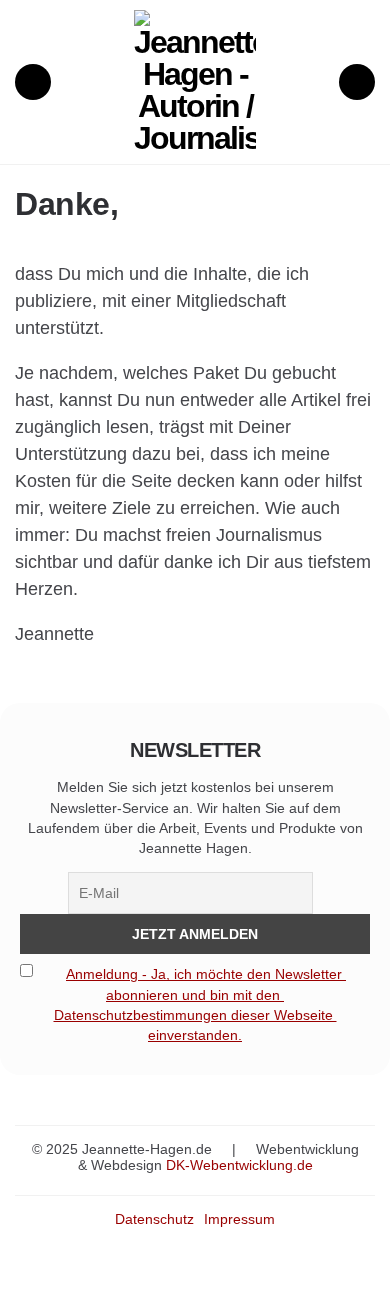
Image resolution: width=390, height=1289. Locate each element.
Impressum (239, 1219)
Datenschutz (154, 1219)
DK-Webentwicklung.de (239, 1165)
